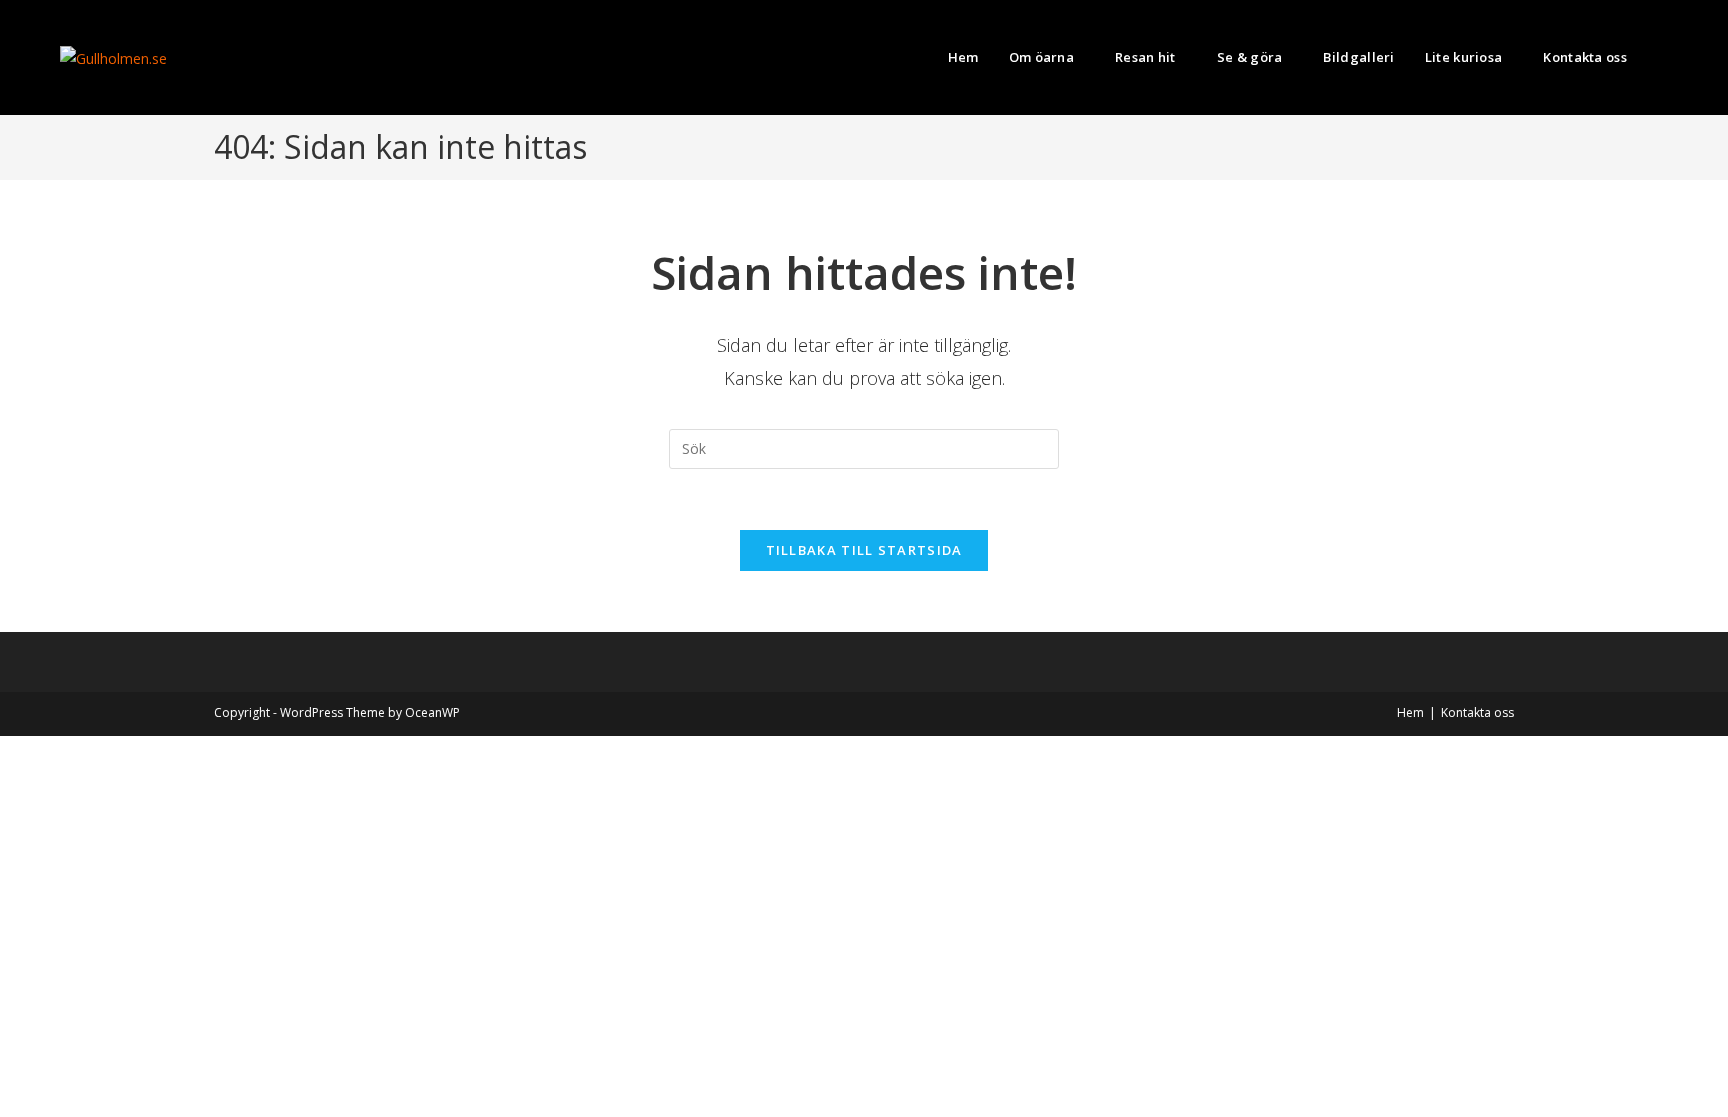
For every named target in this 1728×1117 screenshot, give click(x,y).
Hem (1410, 712)
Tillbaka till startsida (864, 550)
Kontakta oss (1477, 712)
